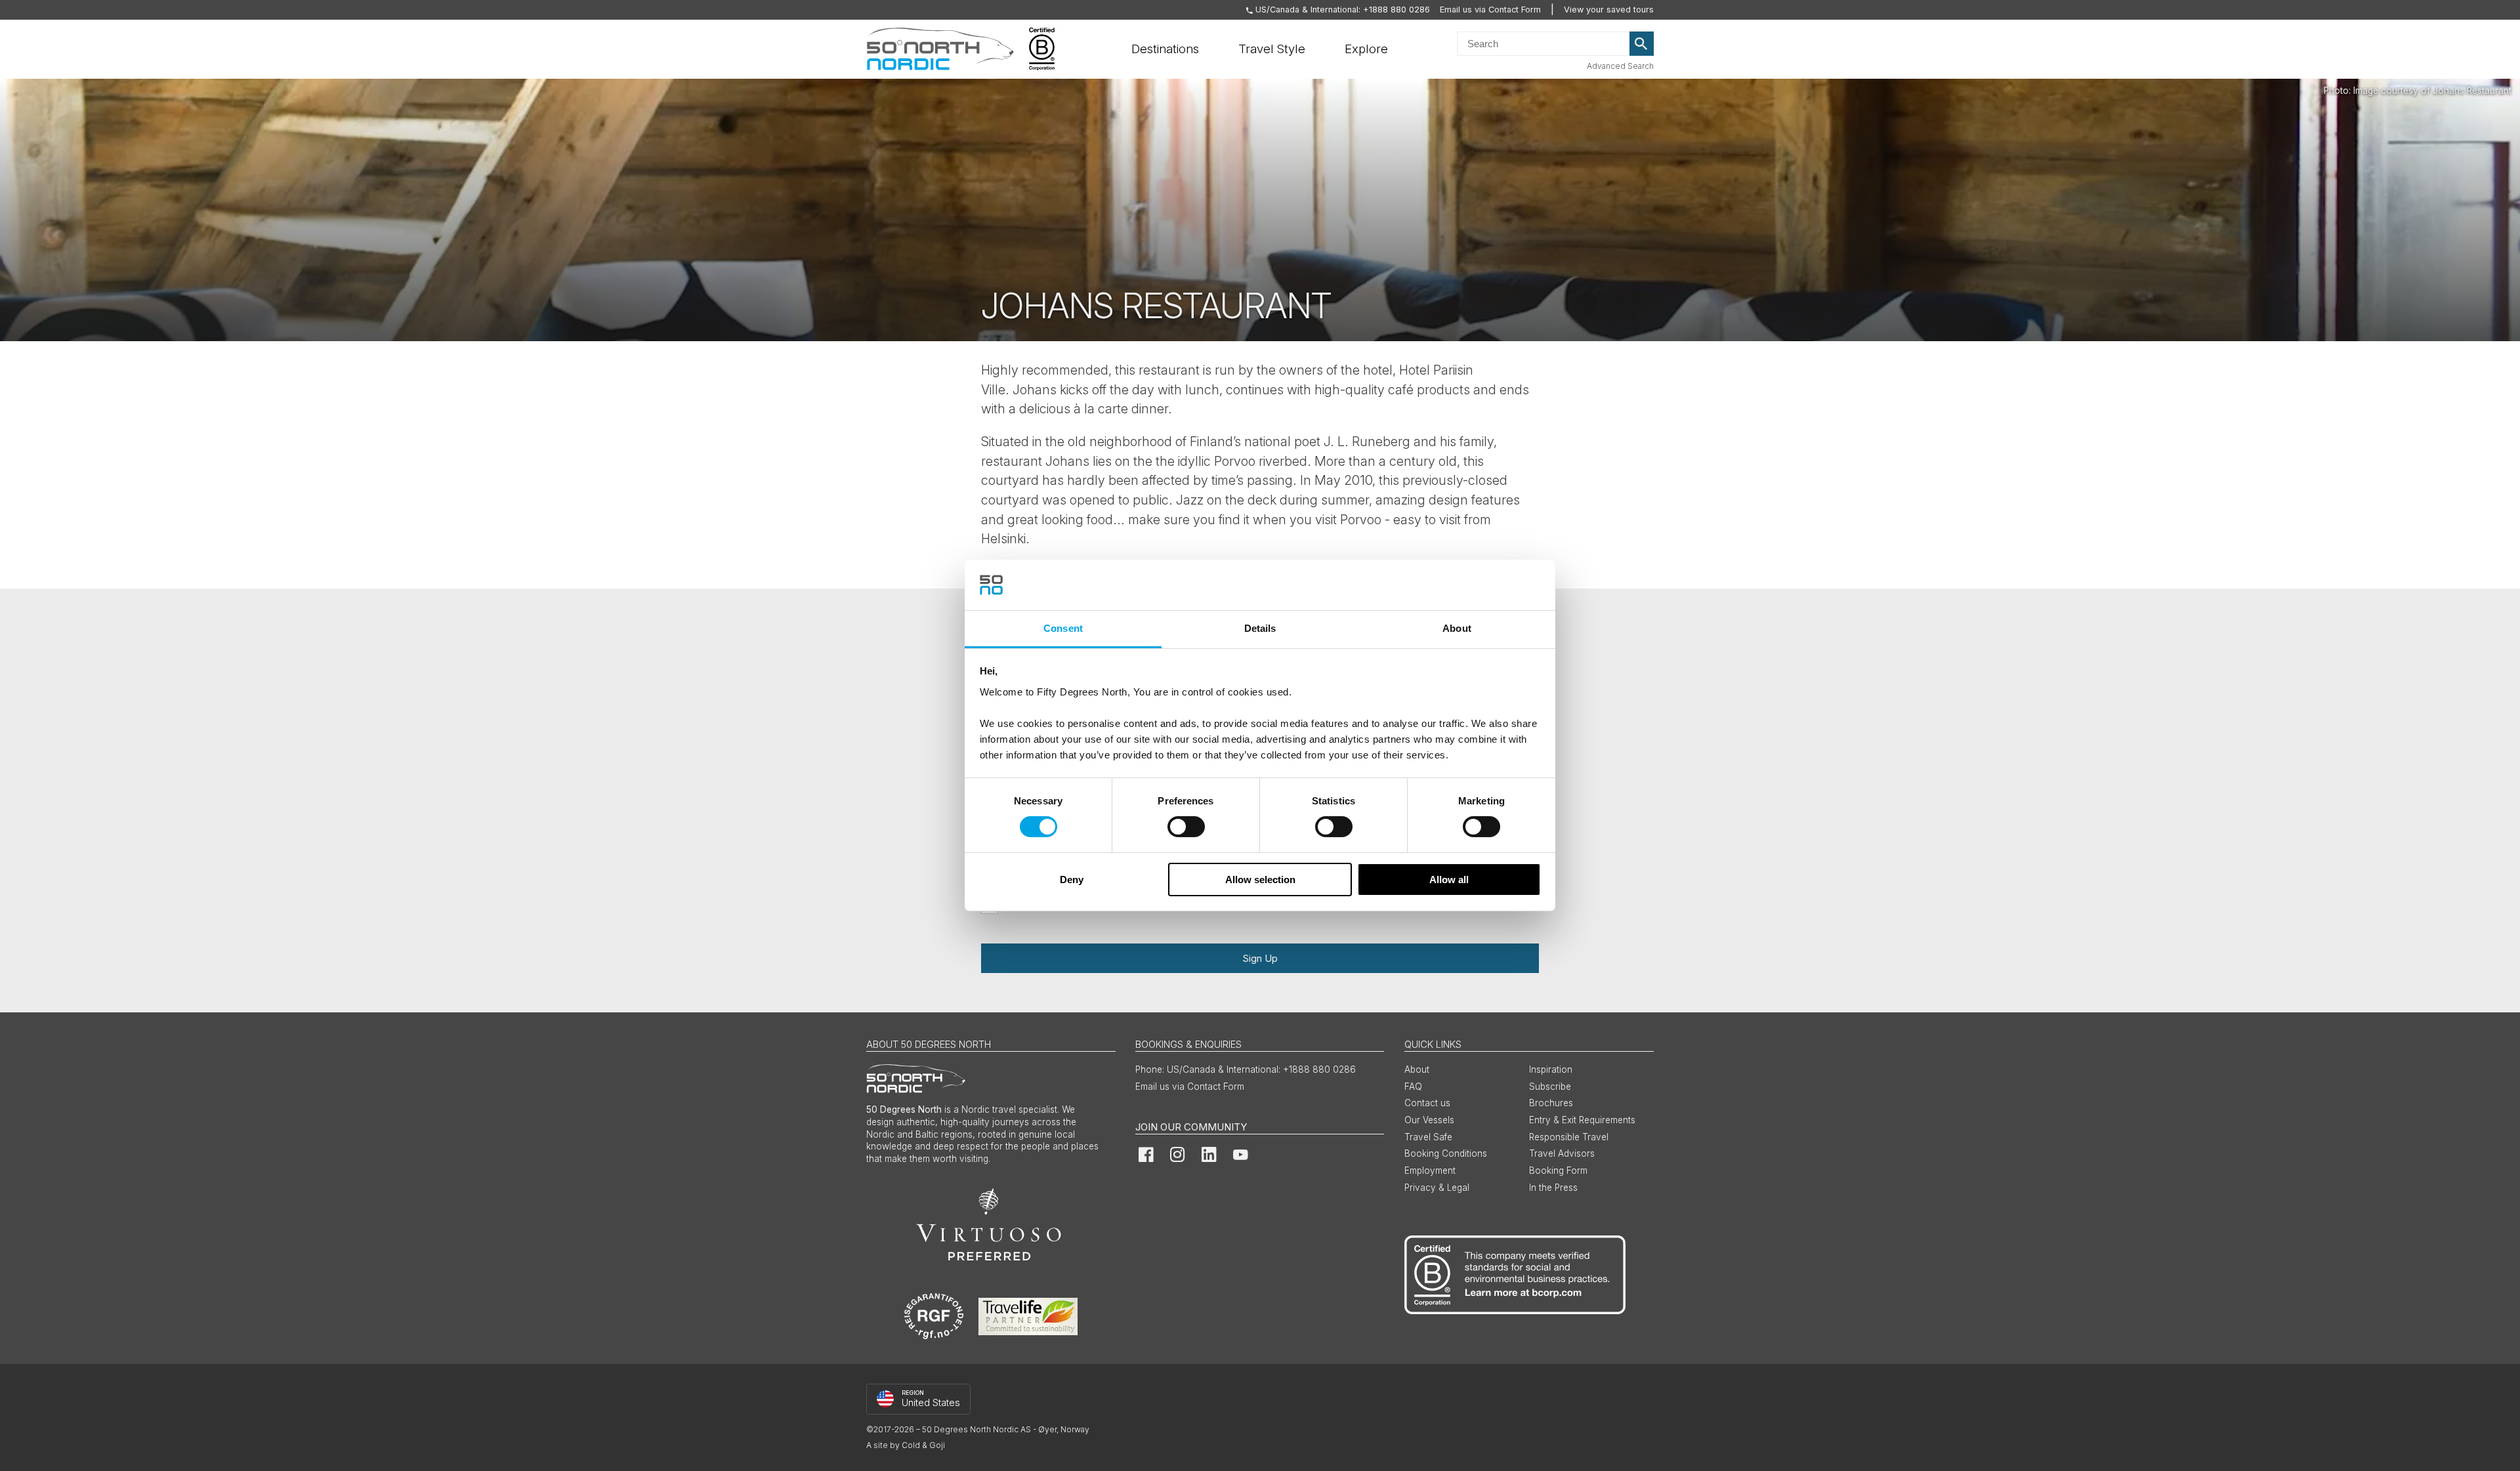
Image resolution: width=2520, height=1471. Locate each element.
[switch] (1186, 827)
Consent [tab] (1063, 628)
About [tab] (1457, 628)
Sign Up (1260, 958)
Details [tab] (1260, 628)
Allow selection (1260, 880)
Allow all (1449, 880)
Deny (1072, 880)
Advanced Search (1620, 66)
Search (1642, 44)
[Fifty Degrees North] (940, 49)
